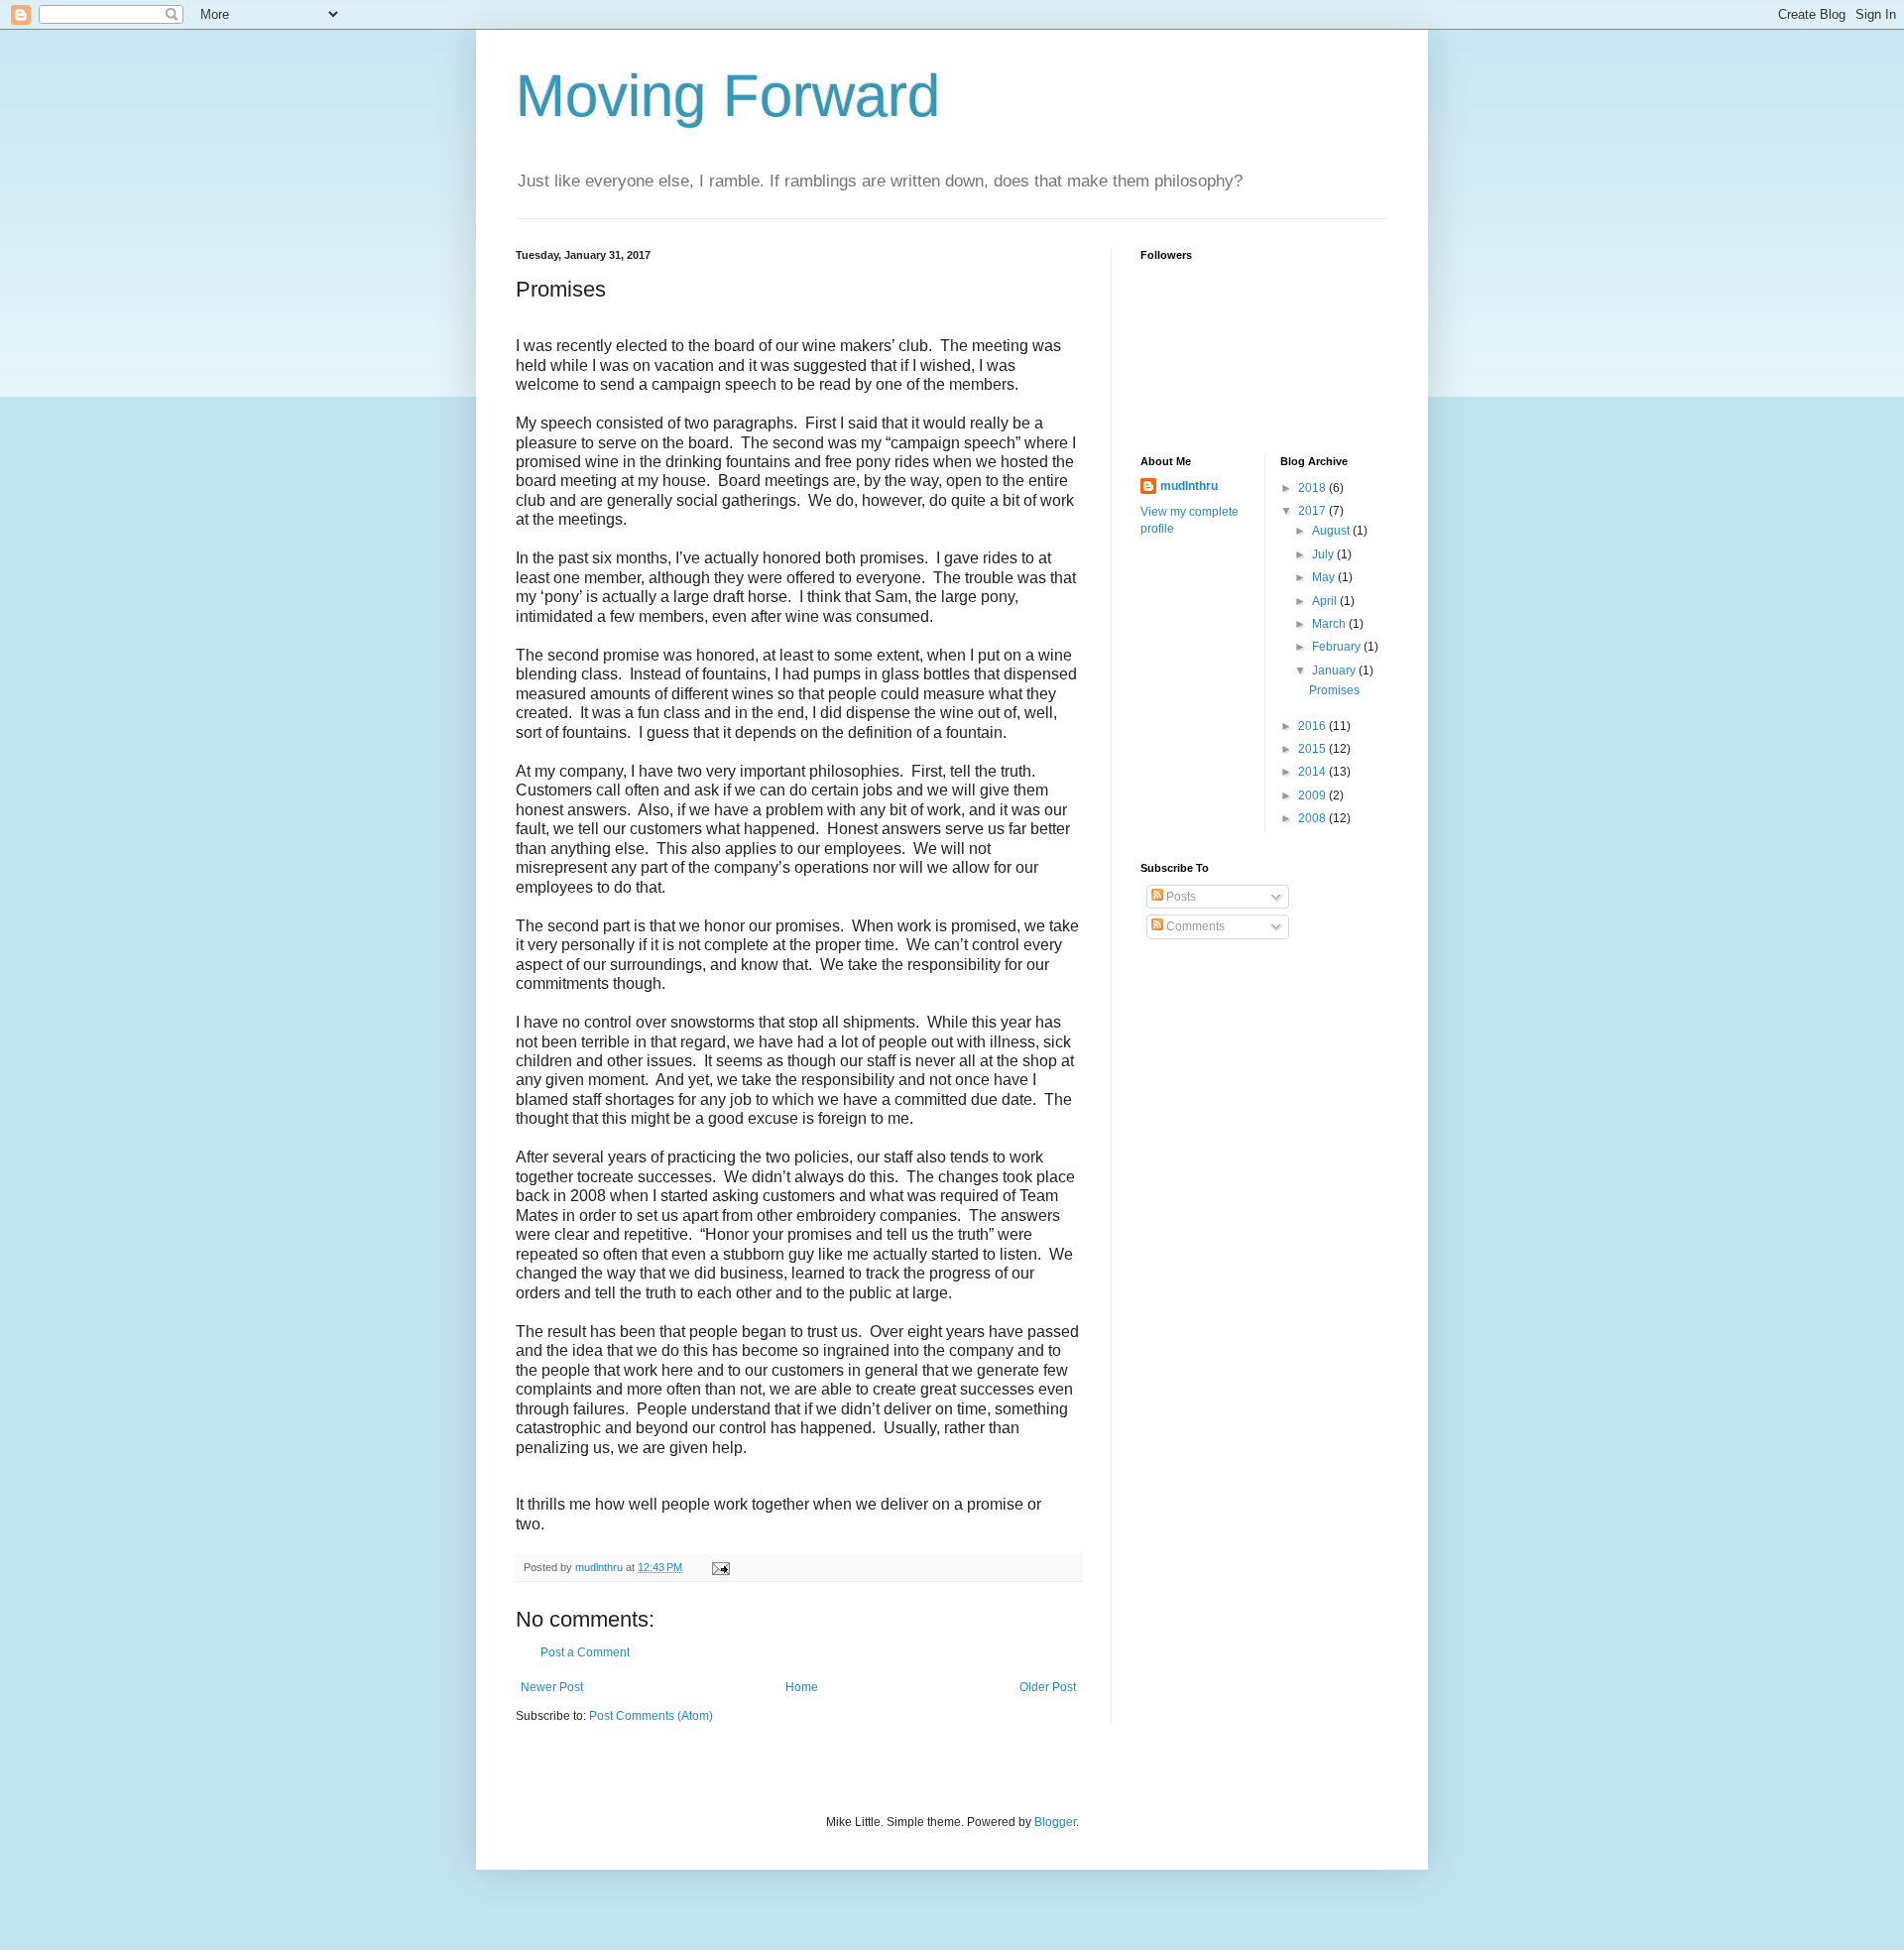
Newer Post (552, 1687)
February (1338, 647)
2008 (1313, 818)
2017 (1313, 511)
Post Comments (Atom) (651, 1716)
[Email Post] (720, 1567)
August (1332, 531)
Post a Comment (585, 1652)
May (1325, 577)
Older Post (1048, 1687)
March (1330, 624)
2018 (1313, 488)
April (1326, 601)
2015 (1313, 749)
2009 (1313, 795)
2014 (1313, 772)
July (1324, 554)
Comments (1194, 926)
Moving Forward (728, 96)
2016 (1313, 726)
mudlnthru (1189, 486)
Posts (1180, 897)
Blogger (1055, 1822)
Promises (1334, 690)
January (1335, 670)
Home (802, 1687)
